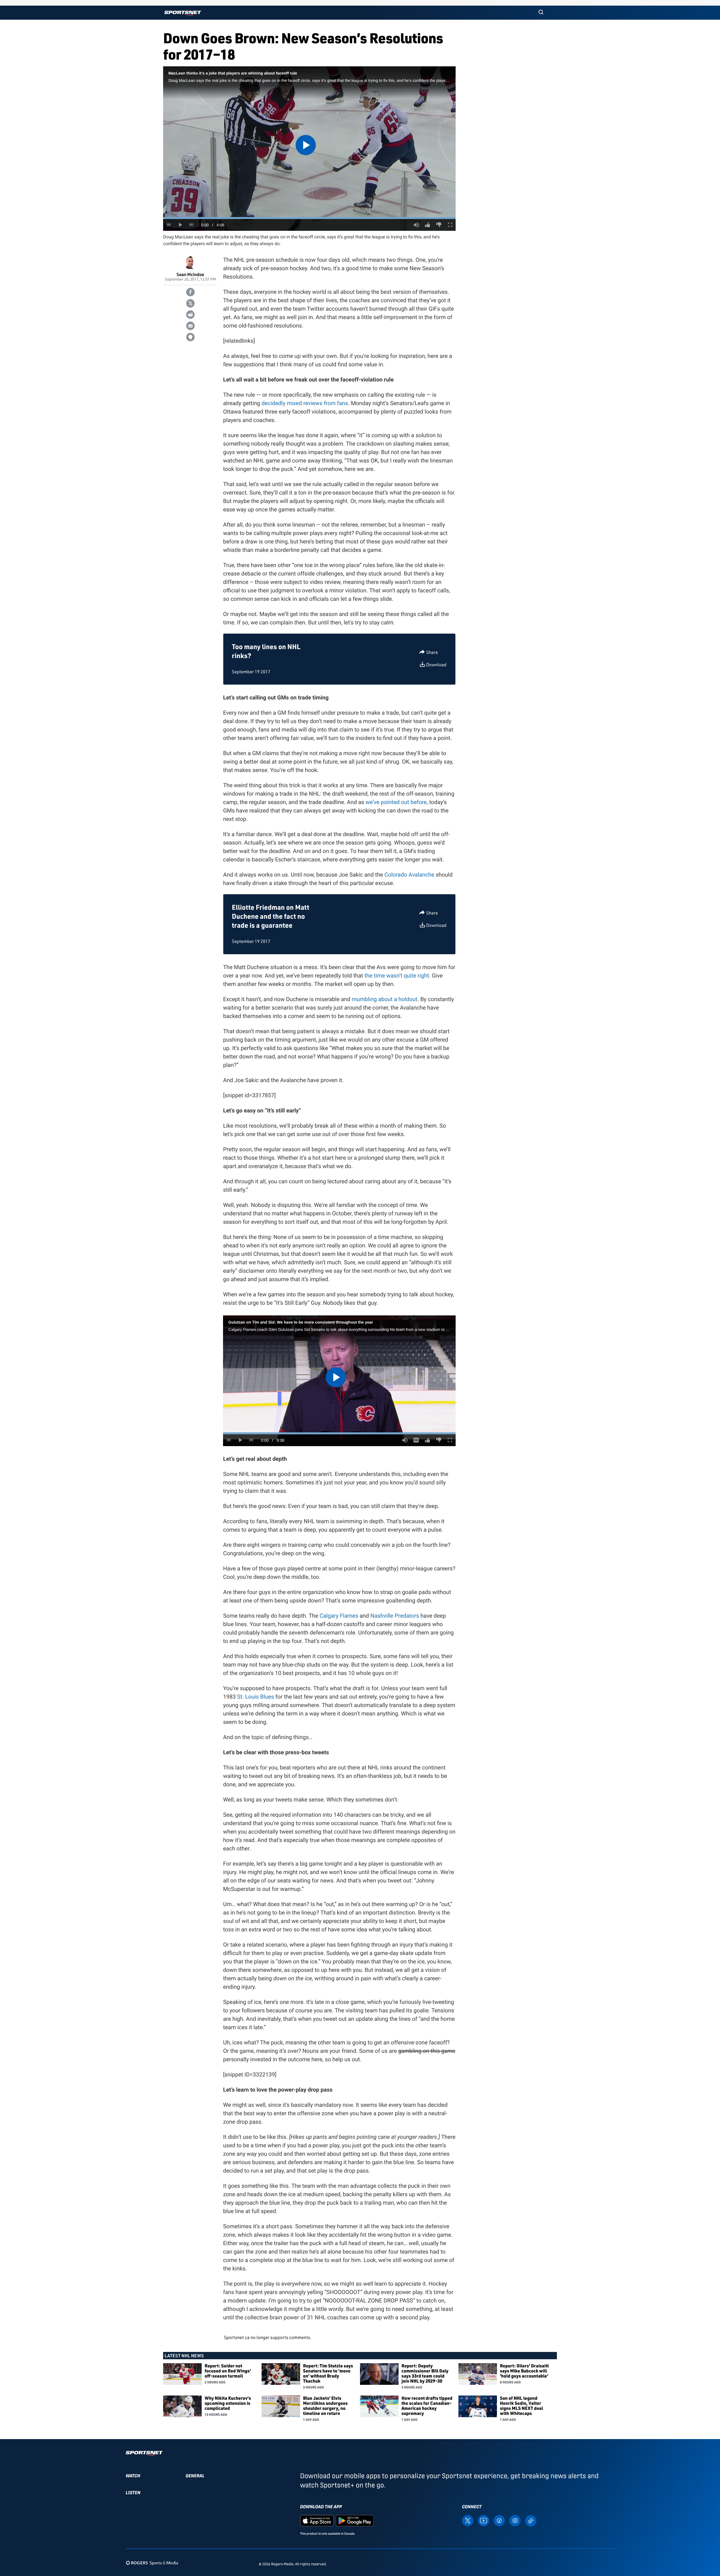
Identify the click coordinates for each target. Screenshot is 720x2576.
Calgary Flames (339, 1616)
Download (436, 665)
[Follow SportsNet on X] (468, 2520)
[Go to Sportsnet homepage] (183, 13)
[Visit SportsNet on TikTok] (531, 2520)
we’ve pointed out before (396, 802)
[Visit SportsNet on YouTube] (483, 2520)
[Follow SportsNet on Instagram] (515, 2520)
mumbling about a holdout (384, 999)
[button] (541, 13)
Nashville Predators (395, 1616)
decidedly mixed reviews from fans (305, 403)
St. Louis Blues (256, 1697)
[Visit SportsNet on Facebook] (499, 2520)
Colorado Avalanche (409, 875)
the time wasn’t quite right (397, 976)
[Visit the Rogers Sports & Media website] (152, 2563)
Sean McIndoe (190, 274)
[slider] (309, 218)
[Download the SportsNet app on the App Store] (317, 2520)
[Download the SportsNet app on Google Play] (355, 2520)
